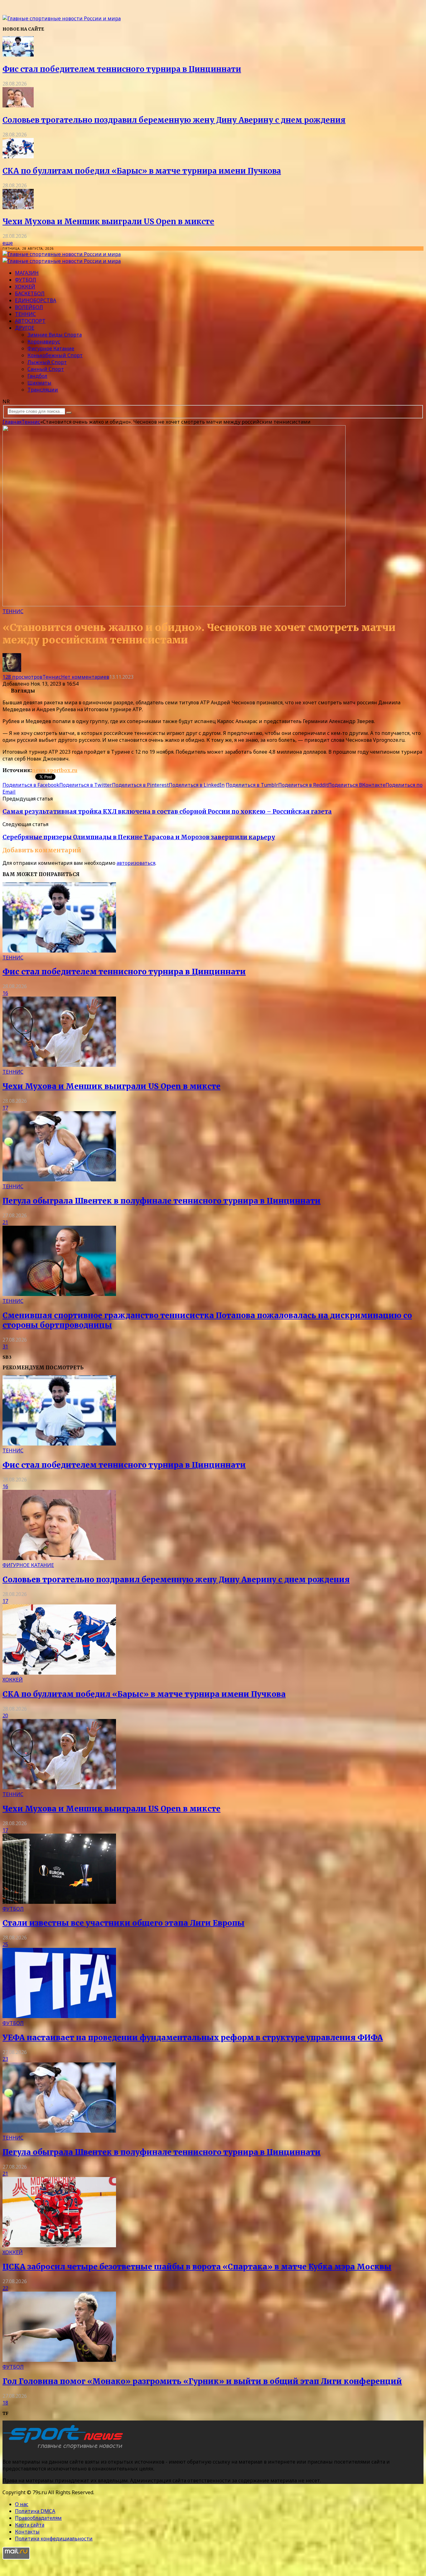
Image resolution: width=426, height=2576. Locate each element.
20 (5, 1716)
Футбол (26, 280)
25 (5, 1944)
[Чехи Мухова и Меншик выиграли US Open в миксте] (18, 207)
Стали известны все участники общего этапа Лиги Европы (123, 1923)
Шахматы (39, 383)
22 (5, 2288)
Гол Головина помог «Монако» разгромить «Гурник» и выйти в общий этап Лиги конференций (202, 2381)
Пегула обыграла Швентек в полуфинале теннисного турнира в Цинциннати (162, 1201)
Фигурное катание (51, 348)
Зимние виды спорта (55, 335)
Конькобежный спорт (55, 355)
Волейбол (29, 307)
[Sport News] (62, 18)
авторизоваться (136, 863)
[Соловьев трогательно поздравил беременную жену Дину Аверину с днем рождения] (18, 106)
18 (5, 2403)
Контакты (27, 2532)
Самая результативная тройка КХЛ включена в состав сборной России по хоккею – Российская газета (167, 812)
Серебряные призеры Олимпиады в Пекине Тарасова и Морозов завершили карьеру (139, 837)
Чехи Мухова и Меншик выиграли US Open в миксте (108, 222)
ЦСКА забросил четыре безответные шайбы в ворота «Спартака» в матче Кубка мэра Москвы (197, 2267)
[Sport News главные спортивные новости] (65, 2449)
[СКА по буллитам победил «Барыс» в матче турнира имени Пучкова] (18, 156)
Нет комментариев (85, 677)
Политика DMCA (35, 2511)
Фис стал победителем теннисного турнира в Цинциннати (122, 69)
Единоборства (36, 300)
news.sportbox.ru (55, 770)
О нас (22, 2504)
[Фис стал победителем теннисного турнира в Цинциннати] (18, 55)
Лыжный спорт (47, 362)
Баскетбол (30, 293)
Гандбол (37, 376)
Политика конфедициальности (54, 2539)
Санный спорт (46, 369)
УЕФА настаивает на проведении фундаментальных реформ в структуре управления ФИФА (193, 2038)
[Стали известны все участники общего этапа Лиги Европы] (59, 1902)
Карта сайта (30, 2525)
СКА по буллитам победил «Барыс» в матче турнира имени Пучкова (142, 171)
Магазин (27, 273)
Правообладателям (38, 2518)
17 (5, 1108)
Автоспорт (30, 321)
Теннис (25, 314)
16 (5, 993)
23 (5, 2059)
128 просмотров (22, 677)
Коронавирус (44, 342)
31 (5, 1347)
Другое (25, 328)
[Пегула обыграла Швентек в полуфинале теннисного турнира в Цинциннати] (59, 1180)
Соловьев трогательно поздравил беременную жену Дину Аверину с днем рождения (174, 120)
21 (5, 1222)
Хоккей (25, 287)
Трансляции (43, 390)
